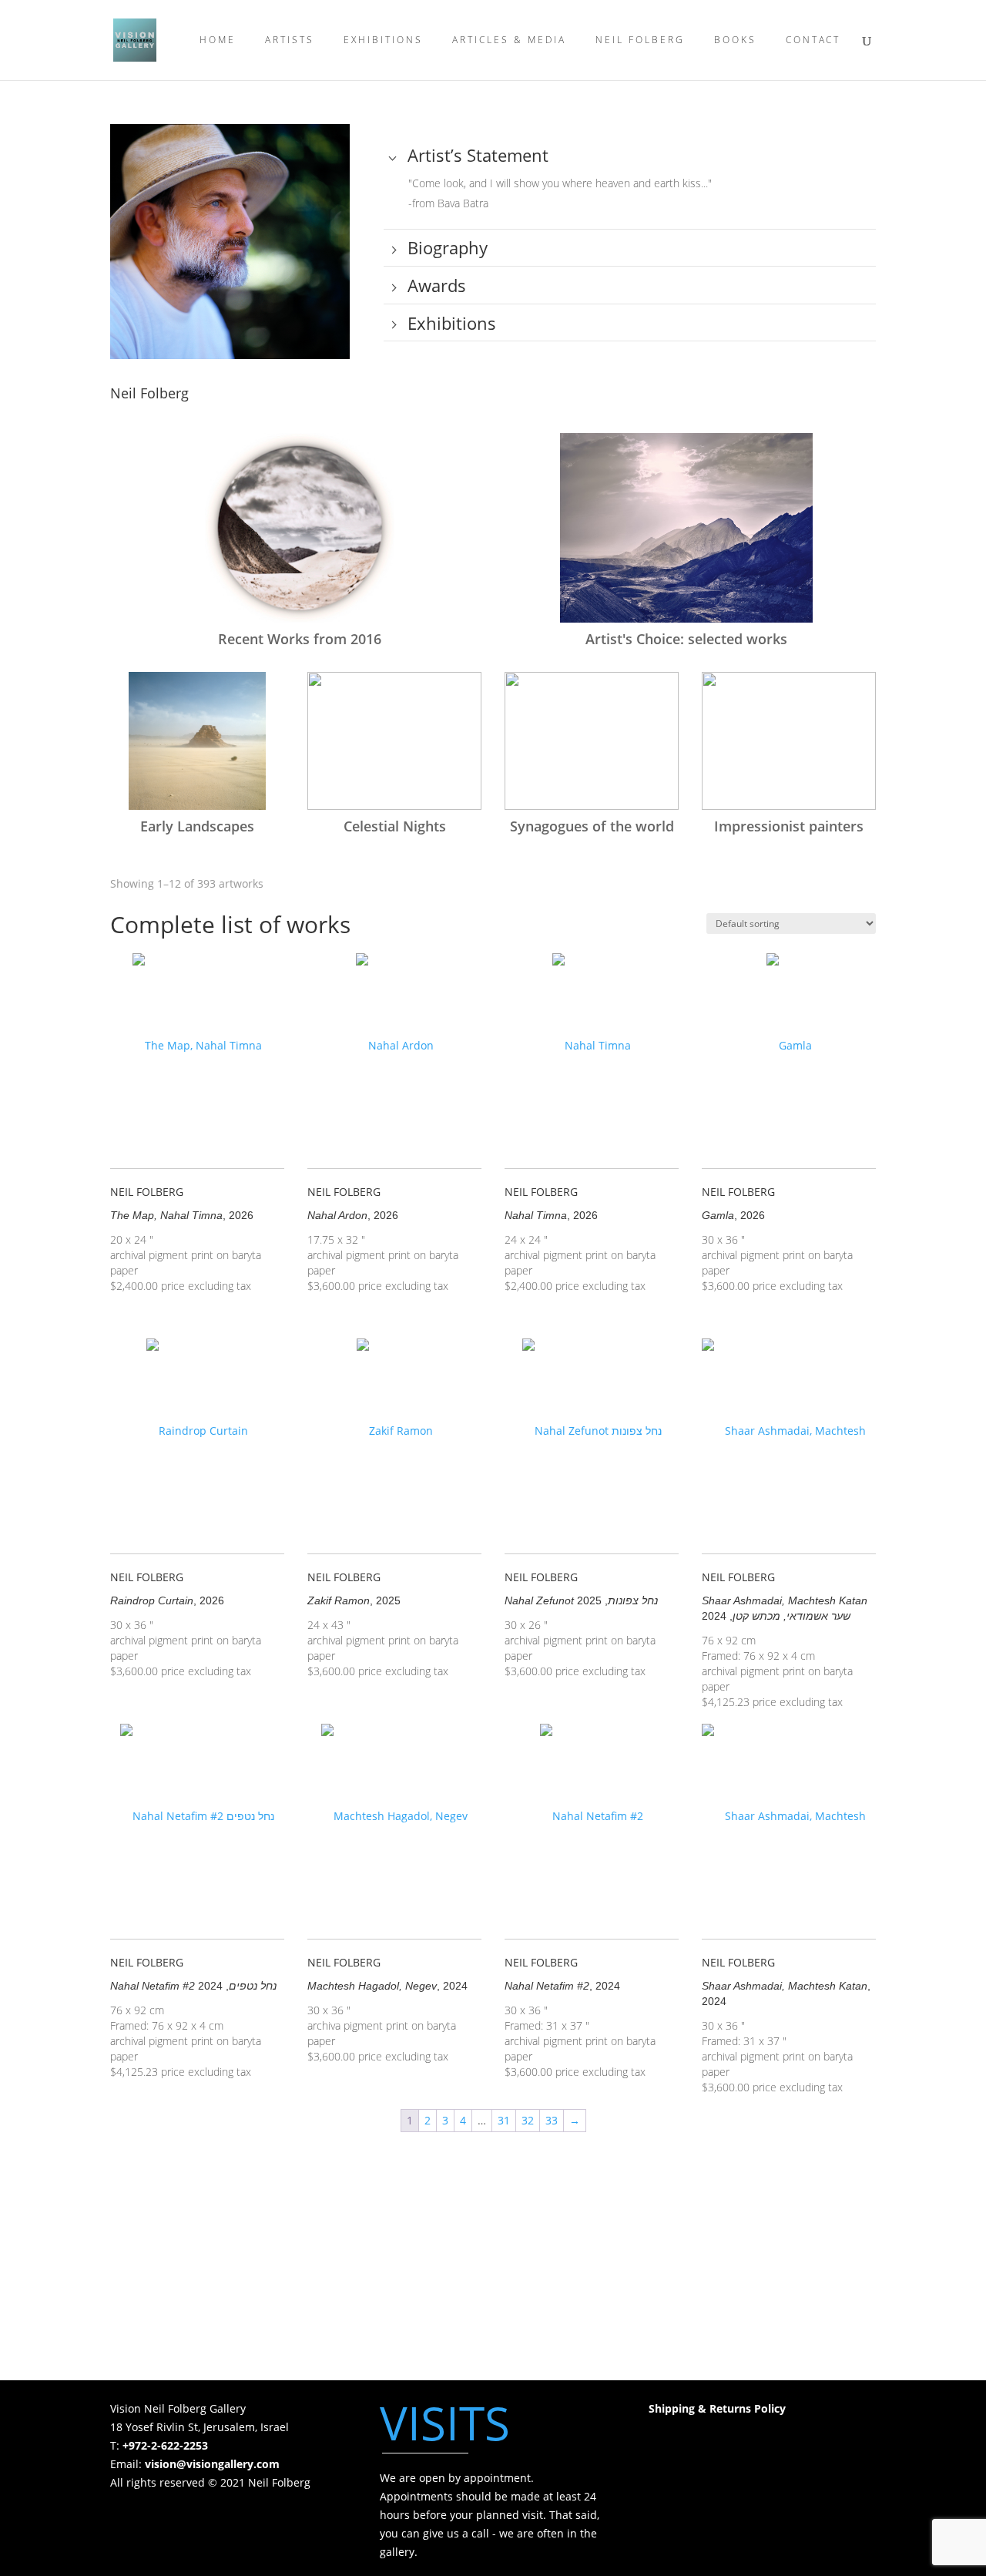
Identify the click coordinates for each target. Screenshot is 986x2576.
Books (735, 40)
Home (218, 40)
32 (528, 2120)
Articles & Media (509, 40)
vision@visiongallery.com (212, 2464)
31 (504, 2120)
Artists (290, 40)
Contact (813, 40)
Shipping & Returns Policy (717, 2408)
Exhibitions (383, 40)
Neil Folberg (640, 40)
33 (552, 2120)
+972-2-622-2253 (165, 2445)
